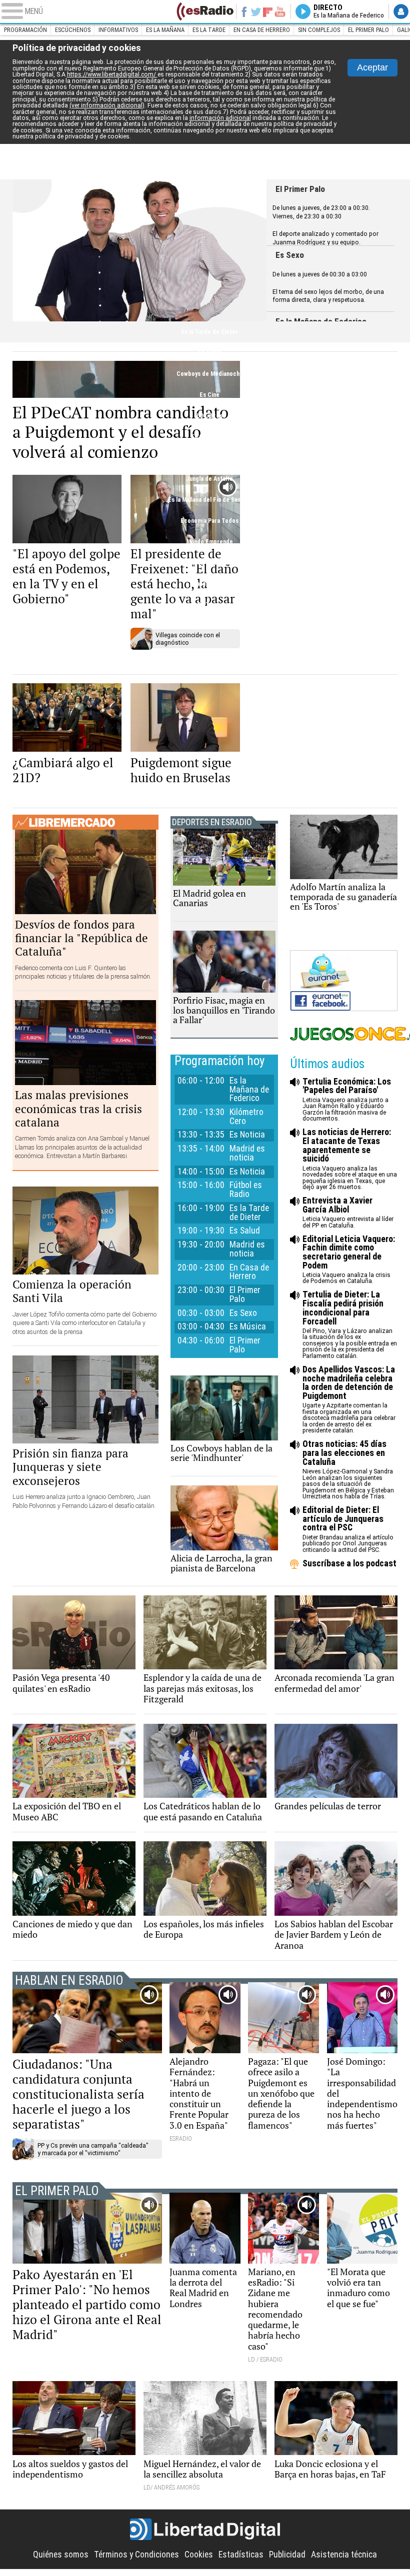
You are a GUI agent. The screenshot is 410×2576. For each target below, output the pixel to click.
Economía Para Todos (209, 521)
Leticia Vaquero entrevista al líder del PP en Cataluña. (348, 1213)
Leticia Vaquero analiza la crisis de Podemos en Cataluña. (349, 1260)
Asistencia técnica (344, 2555)
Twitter (256, 11)
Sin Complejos (319, 30)
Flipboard (268, 11)
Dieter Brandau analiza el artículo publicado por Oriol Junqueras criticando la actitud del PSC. (348, 1530)
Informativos (118, 30)
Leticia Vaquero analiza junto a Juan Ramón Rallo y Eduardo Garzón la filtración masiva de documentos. (347, 1100)
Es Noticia (247, 1135)
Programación (25, 30)
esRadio (205, 11)
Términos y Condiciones (136, 2555)
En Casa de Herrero (209, 626)
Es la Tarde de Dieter (209, 332)
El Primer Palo (368, 30)
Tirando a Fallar (209, 584)
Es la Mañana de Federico (249, 1090)
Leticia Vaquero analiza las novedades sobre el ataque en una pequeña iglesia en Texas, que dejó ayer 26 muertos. (350, 1159)
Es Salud (210, 353)
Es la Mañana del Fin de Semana (210, 500)
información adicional (220, 118)
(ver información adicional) (107, 105)
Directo (349, 11)
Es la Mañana (165, 30)
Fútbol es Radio (140, 250)
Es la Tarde (209, 30)
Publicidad (287, 2555)
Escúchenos (73, 30)
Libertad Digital (205, 2530)
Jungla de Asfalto (209, 479)
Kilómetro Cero (246, 1117)
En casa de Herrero (262, 30)
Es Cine (209, 395)
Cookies (199, 2555)
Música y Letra (209, 563)
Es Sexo (290, 255)
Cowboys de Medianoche (210, 374)
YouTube (280, 11)
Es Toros (209, 605)
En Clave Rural (210, 437)
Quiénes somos (61, 2555)
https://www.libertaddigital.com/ (112, 74)
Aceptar (372, 67)
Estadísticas (241, 2555)
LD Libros (209, 416)
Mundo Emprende (210, 542)
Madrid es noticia (247, 1153)
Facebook (244, 11)
